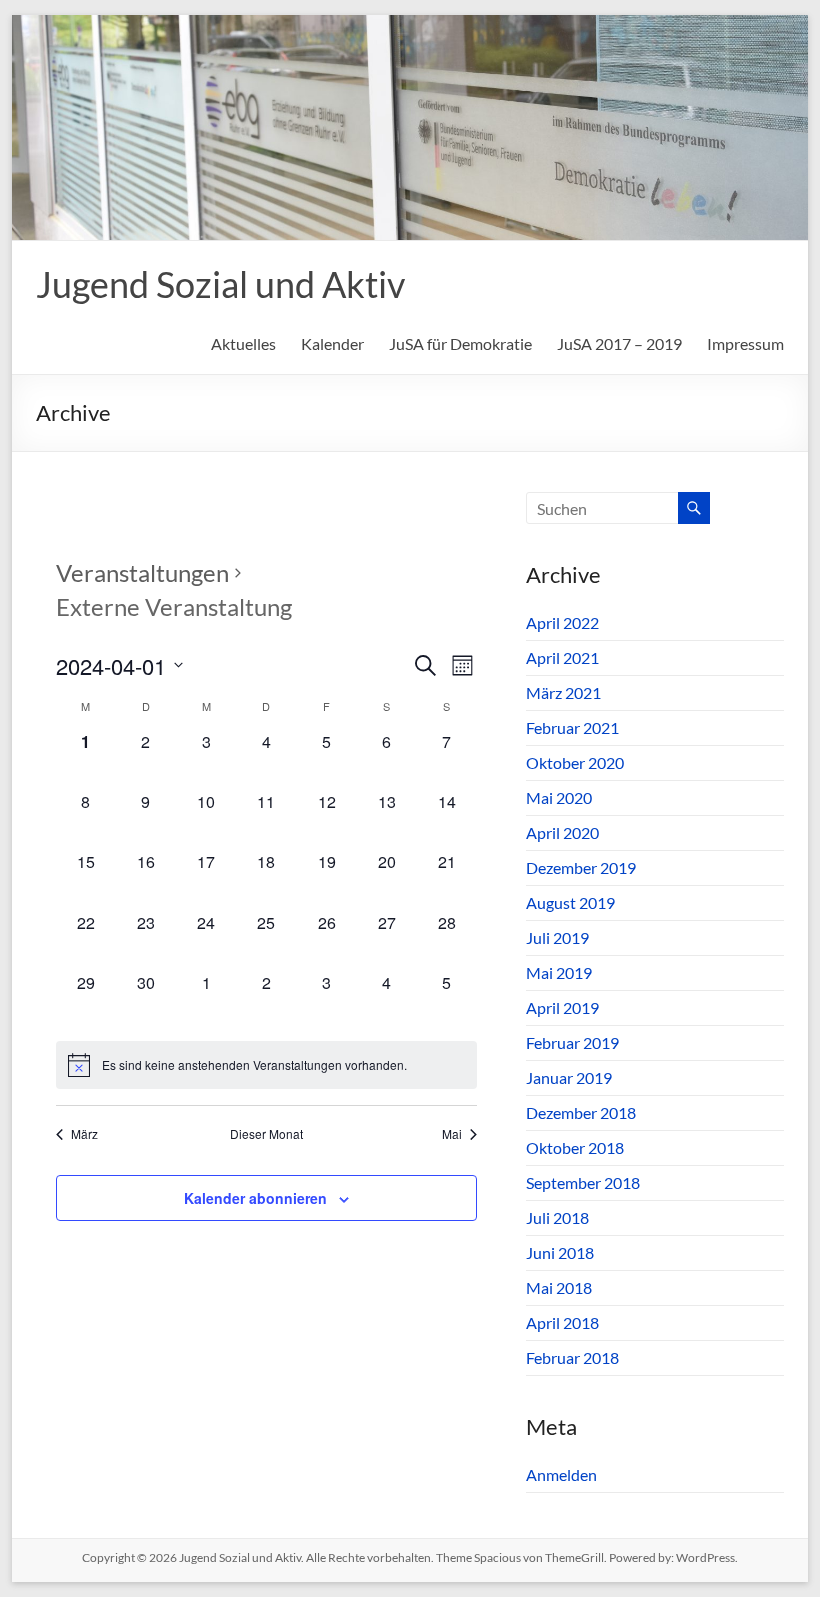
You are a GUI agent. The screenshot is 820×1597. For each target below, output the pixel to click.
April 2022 (562, 622)
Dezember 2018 (581, 1112)
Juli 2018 (557, 1217)
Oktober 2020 (575, 762)
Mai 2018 (559, 1287)
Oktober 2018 (575, 1147)
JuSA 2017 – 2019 (619, 343)
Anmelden (561, 1474)
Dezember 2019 (581, 867)
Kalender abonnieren (255, 1198)
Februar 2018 (572, 1357)
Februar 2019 (572, 1042)
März (84, 1134)
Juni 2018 (560, 1252)
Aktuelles (243, 343)
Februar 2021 (572, 727)
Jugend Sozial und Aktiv (220, 284)
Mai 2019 (559, 972)
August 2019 (570, 902)
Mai (452, 1134)
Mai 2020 (559, 797)
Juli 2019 (557, 937)
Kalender (332, 343)
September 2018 (583, 1182)
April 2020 (562, 832)
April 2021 (562, 657)
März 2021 (563, 692)
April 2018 (562, 1322)
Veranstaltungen (142, 572)
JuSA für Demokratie (460, 343)
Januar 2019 (569, 1077)
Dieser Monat (266, 1134)
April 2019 (562, 1007)
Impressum (745, 343)
